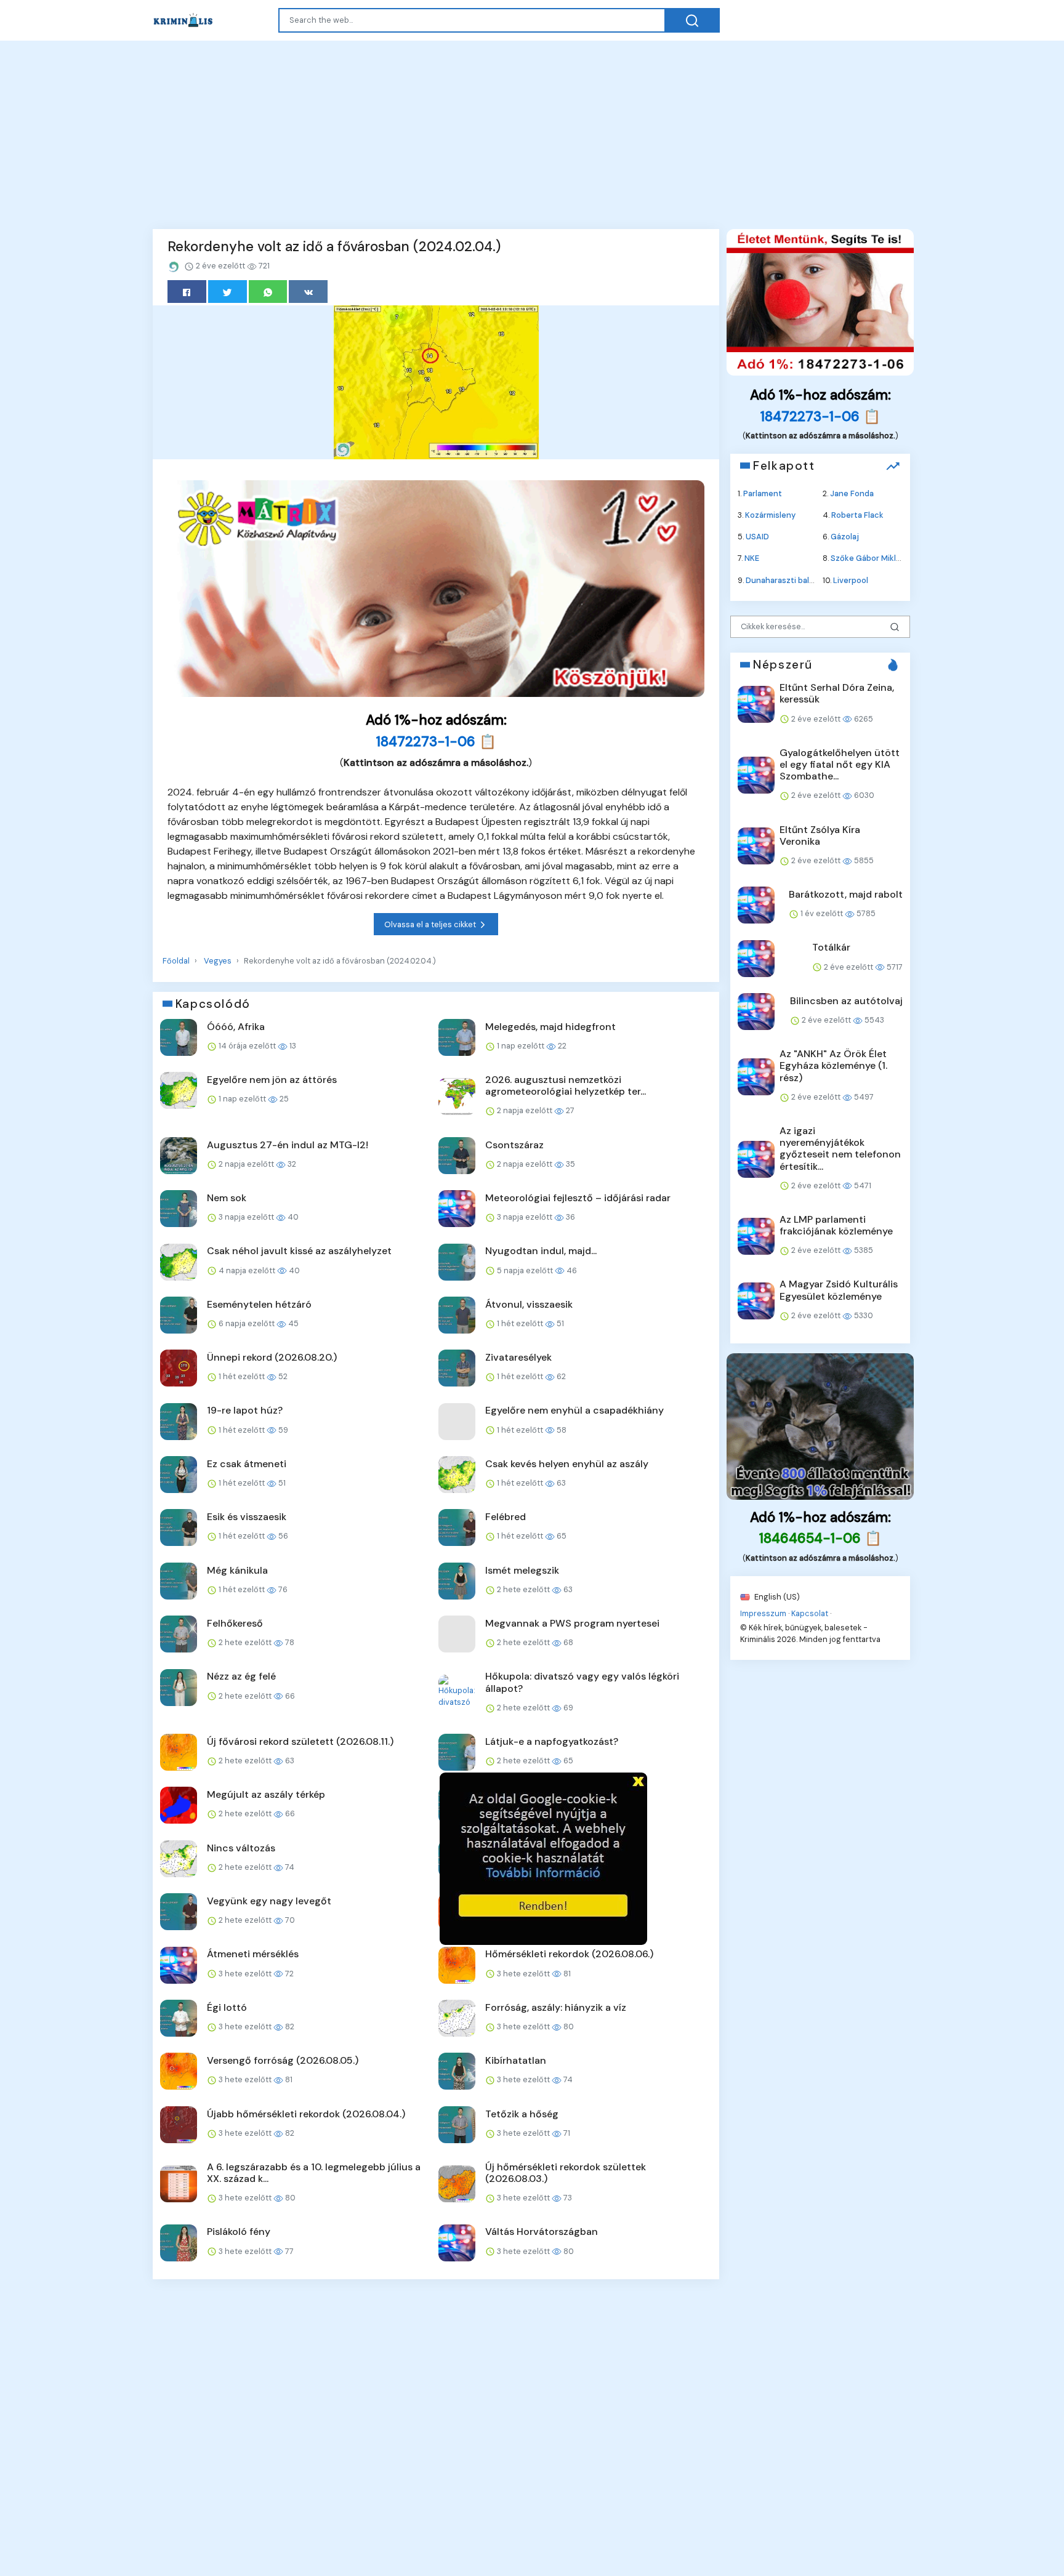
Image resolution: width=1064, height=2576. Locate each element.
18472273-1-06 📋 (436, 742)
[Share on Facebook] (187, 292)
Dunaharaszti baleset (786, 580)
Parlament (763, 493)
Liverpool (851, 580)
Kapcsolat (810, 1613)
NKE (752, 558)
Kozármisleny (770, 515)
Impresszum (763, 1613)
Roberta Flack (857, 515)
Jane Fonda (852, 493)
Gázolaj (845, 537)
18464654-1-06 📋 (820, 1538)
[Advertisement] (532, 133)
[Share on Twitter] (228, 292)
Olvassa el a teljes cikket (431, 924)
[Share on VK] (308, 292)
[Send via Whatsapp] (268, 292)
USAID (757, 537)
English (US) (776, 1596)
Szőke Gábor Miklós (868, 558)
